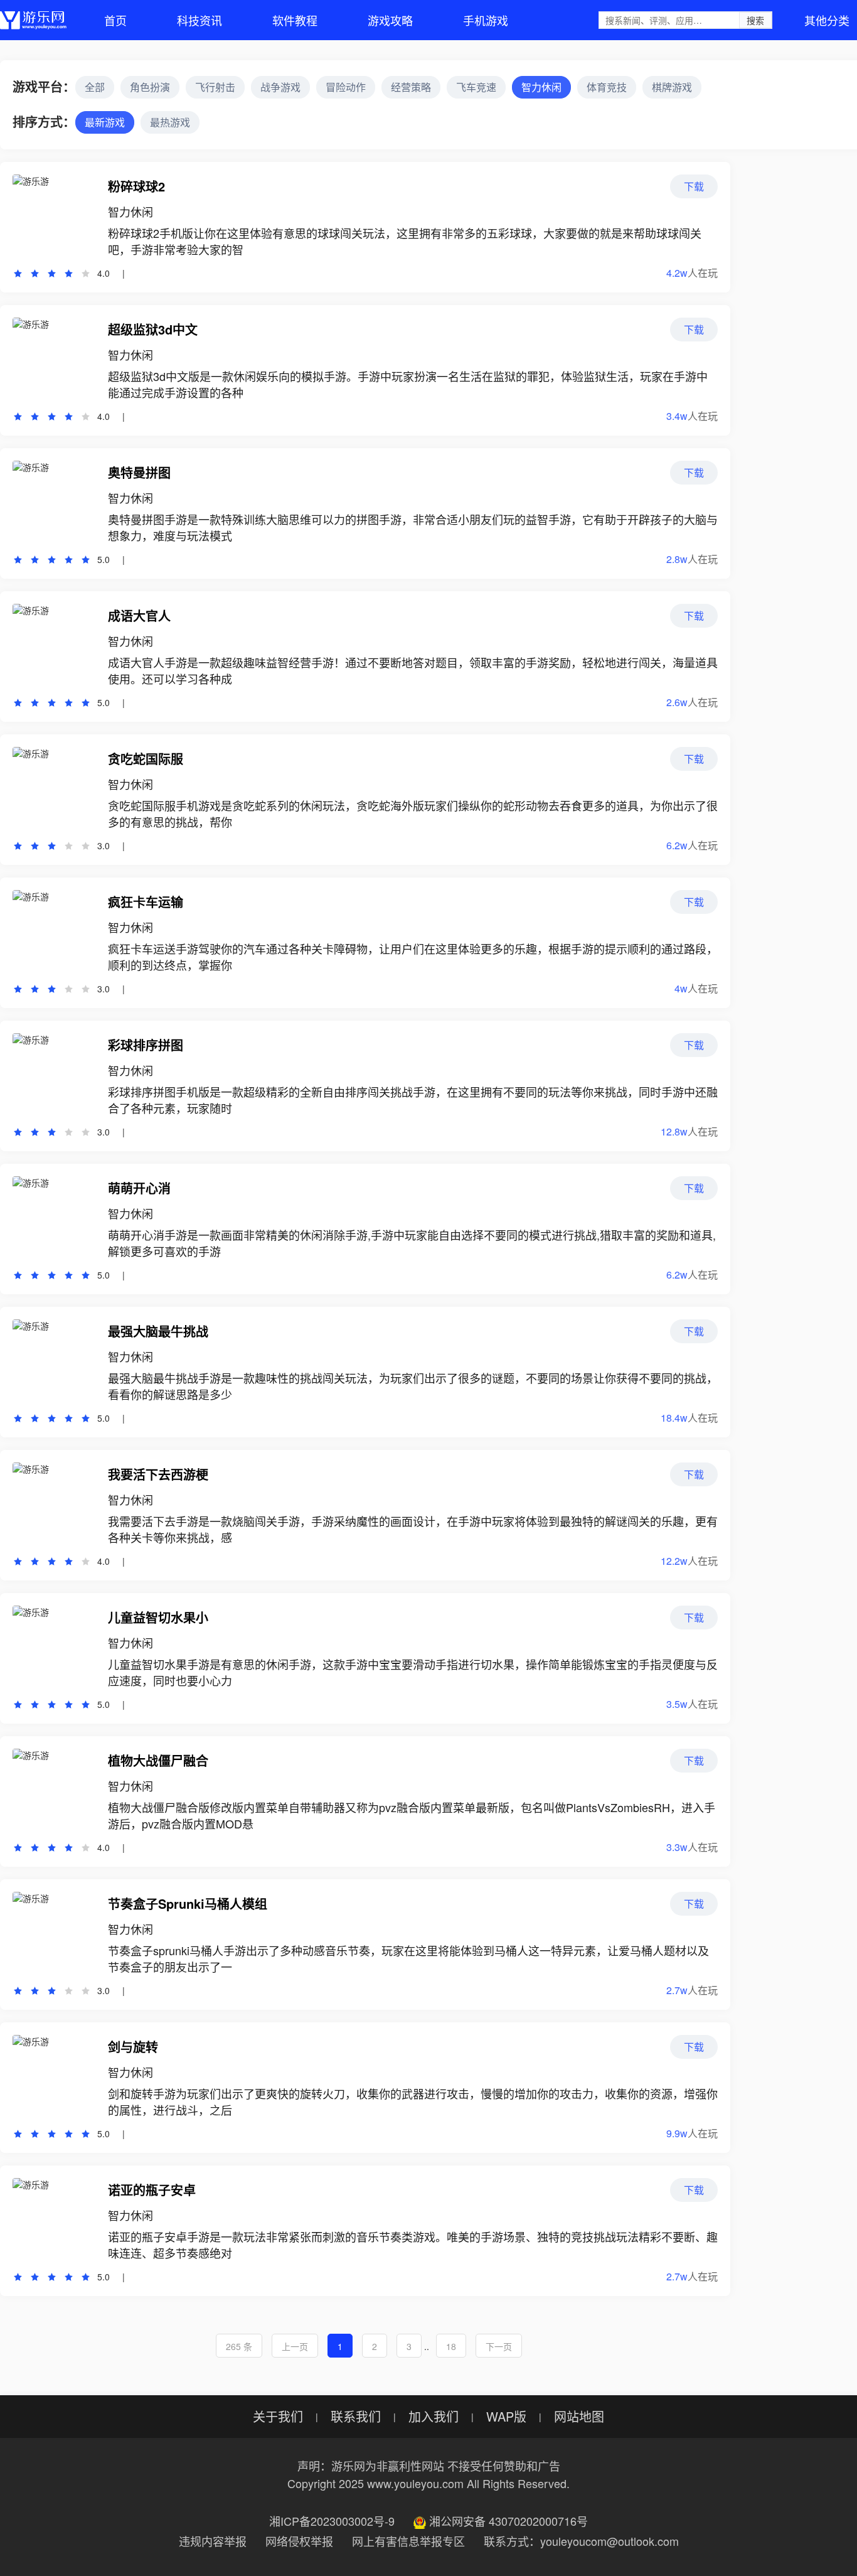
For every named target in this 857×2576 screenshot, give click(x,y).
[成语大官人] (54, 645)
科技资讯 (200, 20)
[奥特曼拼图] (54, 502)
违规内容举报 (213, 2541)
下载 (694, 186)
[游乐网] (33, 20)
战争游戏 (280, 87)
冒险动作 (346, 87)
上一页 (295, 2346)
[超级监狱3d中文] (54, 359)
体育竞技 (607, 87)
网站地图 (579, 2417)
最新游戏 (105, 122)
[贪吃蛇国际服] (54, 788)
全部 (95, 87)
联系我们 (356, 2417)
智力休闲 (541, 87)
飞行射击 (215, 87)
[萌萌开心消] (54, 1218)
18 (451, 2346)
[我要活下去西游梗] (54, 1504)
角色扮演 (150, 87)
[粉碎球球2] (54, 216)
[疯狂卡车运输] (54, 931)
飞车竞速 (476, 87)
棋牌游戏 (672, 87)
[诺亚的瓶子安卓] (54, 2219)
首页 (115, 20)
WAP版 (506, 2417)
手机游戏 (486, 20)
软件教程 (295, 20)
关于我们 (278, 2417)
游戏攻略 (390, 20)
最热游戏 (170, 122)
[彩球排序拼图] (54, 1075)
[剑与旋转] (54, 2076)
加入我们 (434, 2417)
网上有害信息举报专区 (408, 2541)
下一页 (499, 2346)
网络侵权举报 (299, 2541)
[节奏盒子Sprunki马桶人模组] (54, 1933)
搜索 (755, 20)
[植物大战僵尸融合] (54, 1790)
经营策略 (411, 87)
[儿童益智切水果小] (54, 1647)
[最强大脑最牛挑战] (54, 1361)
